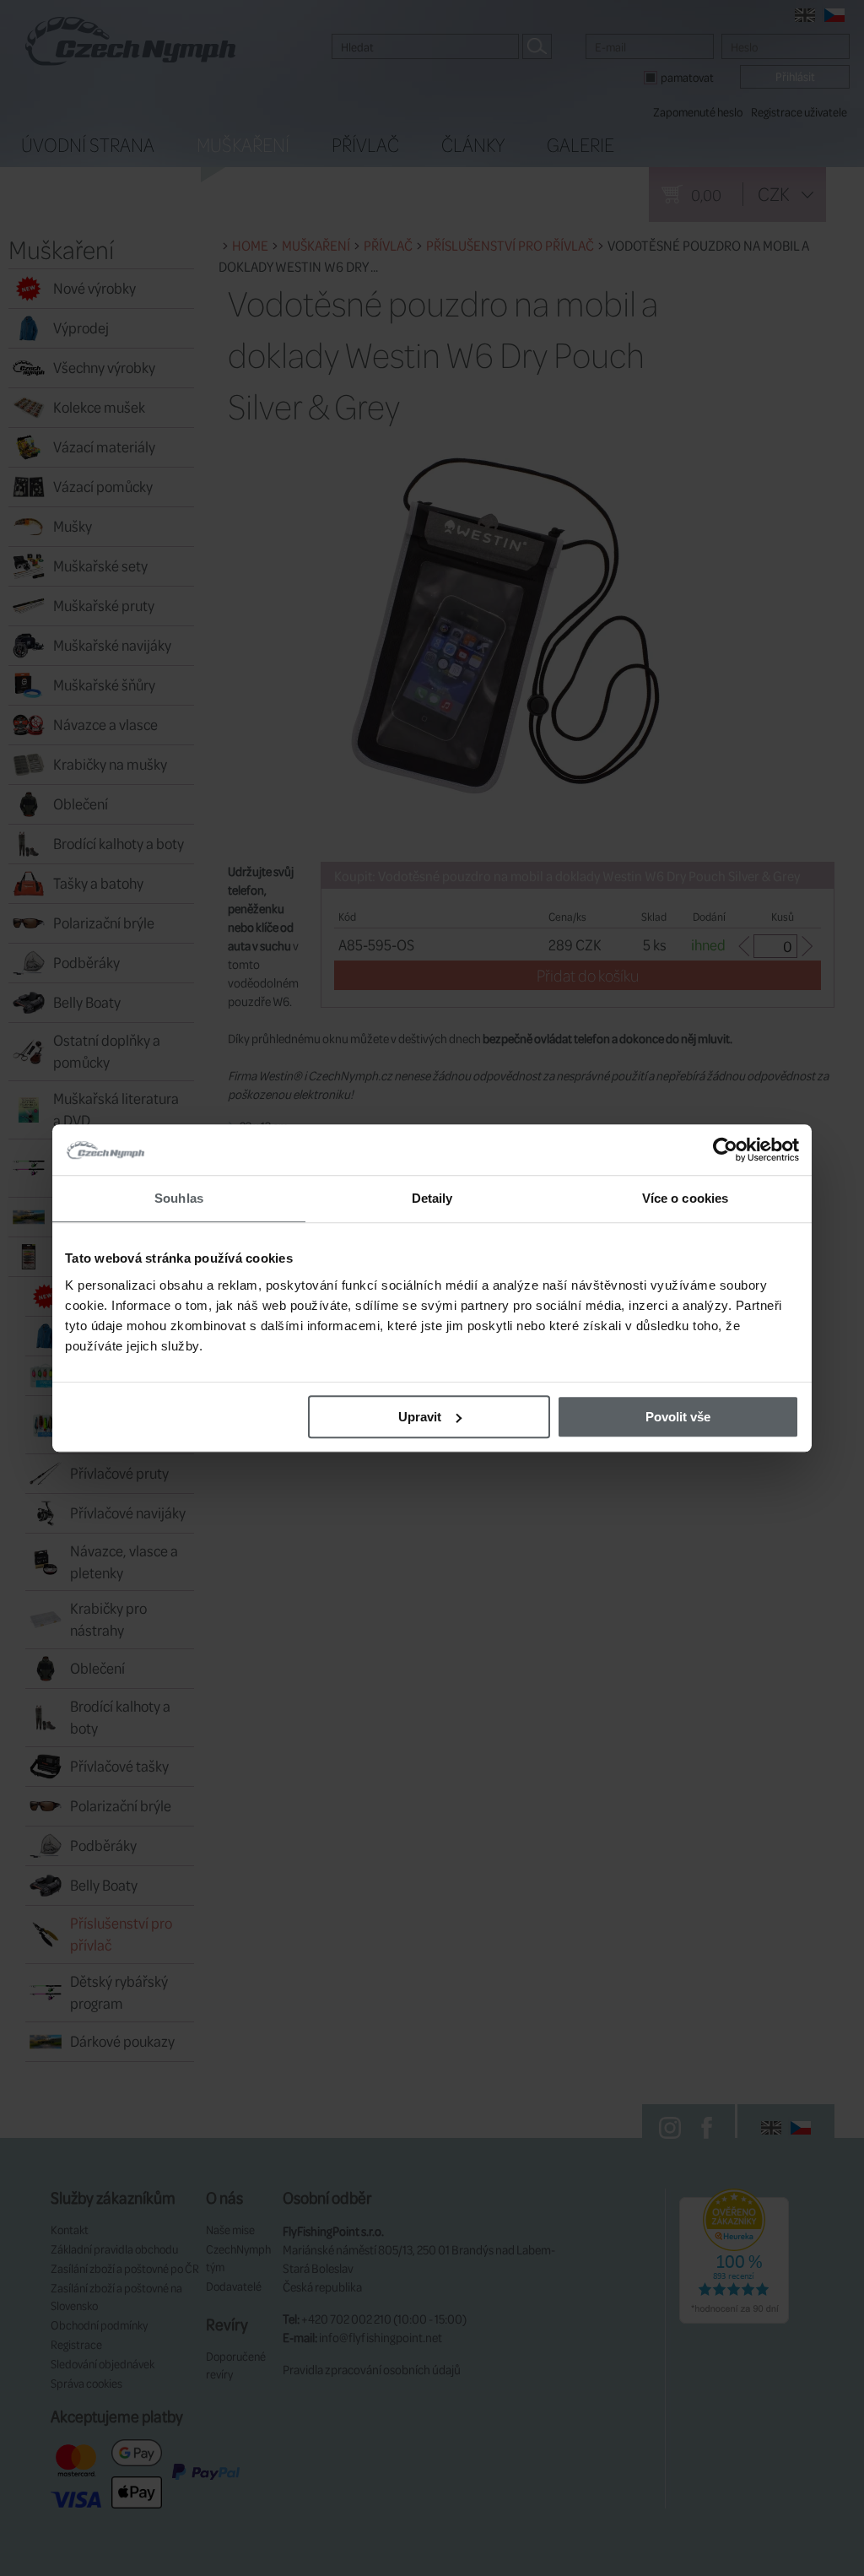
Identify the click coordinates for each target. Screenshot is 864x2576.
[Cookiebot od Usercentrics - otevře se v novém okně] (725, 1150)
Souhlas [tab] (179, 1198)
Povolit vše (678, 1417)
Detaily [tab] (432, 1198)
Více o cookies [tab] (685, 1198)
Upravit (420, 1417)
